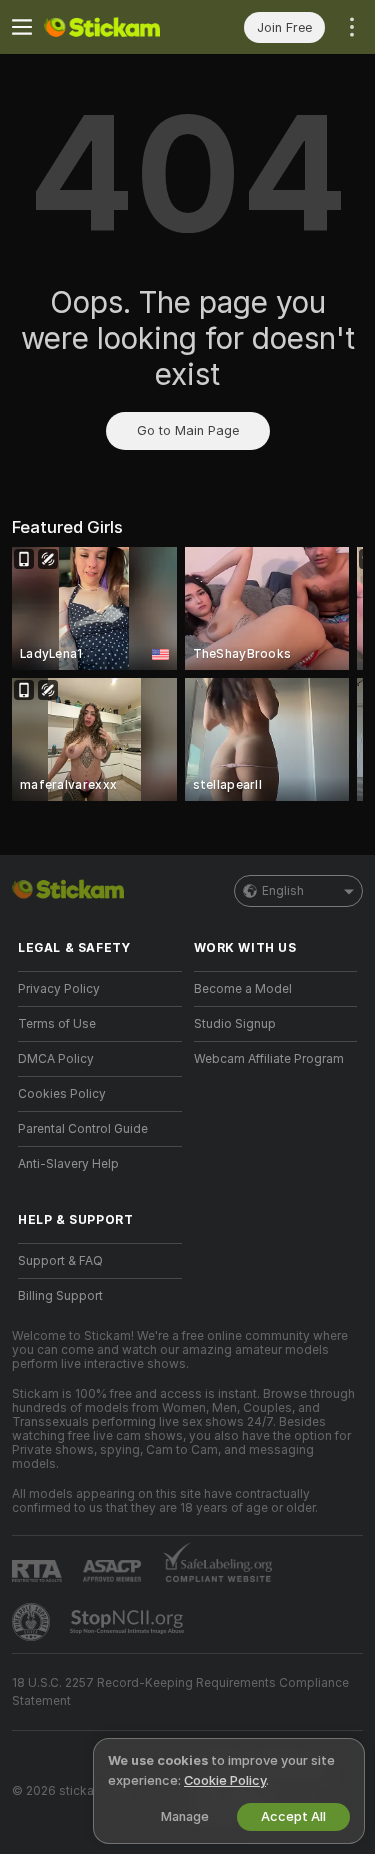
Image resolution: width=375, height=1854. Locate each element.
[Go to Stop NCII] (129, 1622)
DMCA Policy (56, 1059)
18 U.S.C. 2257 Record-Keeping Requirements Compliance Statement (180, 1692)
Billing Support (60, 1296)
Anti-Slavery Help (68, 1164)
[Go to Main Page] (116, 27)
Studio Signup (235, 1024)
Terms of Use (57, 1024)
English (283, 891)
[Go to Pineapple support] (33, 1622)
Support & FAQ (60, 1261)
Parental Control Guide (83, 1129)
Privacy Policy (59, 989)
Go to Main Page (188, 430)
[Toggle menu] (22, 27)
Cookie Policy (225, 1780)
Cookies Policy (62, 1094)
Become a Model (243, 989)
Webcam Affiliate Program (269, 1059)
